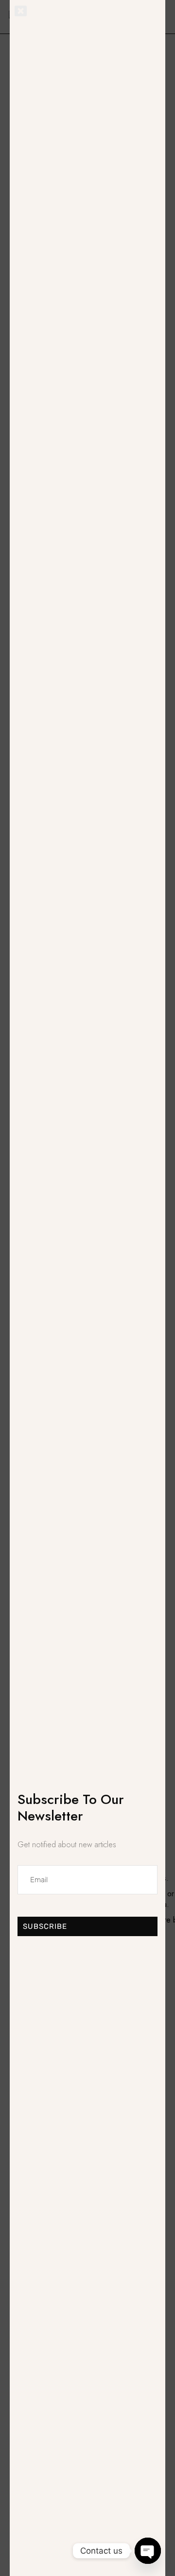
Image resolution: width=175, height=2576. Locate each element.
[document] (87, 1288)
